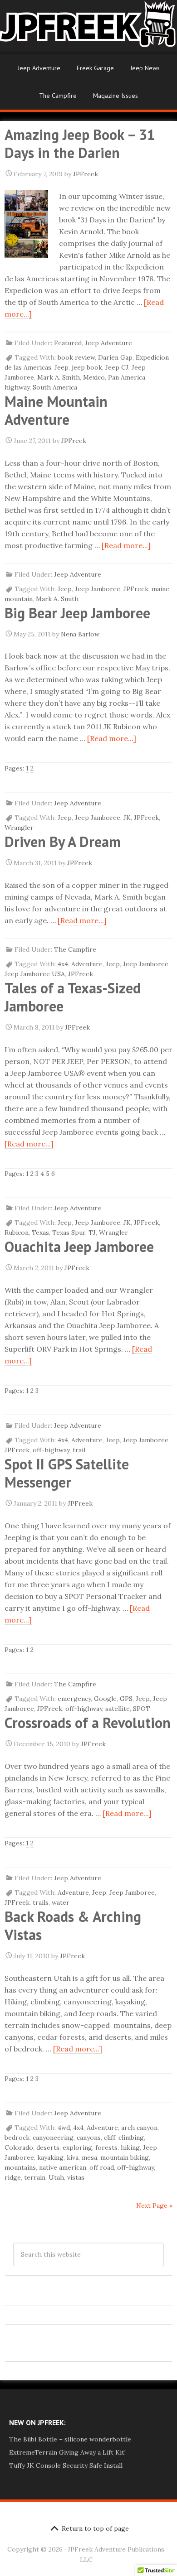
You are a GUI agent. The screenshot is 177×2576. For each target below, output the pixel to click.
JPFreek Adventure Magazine (88, 27)
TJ (92, 1233)
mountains (20, 2167)
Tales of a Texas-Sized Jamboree (73, 997)
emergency (74, 1699)
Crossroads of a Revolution (88, 1723)
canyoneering (53, 2138)
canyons (89, 2138)
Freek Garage (95, 68)
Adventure (87, 964)
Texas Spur (69, 1233)
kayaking (50, 2157)
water (61, 1902)
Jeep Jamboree (98, 589)
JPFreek (136, 589)
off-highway (51, 1450)
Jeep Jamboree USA (35, 974)
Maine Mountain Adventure (56, 410)
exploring (77, 2147)
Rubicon (17, 1233)
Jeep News (145, 68)
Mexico (94, 377)
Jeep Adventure (39, 68)
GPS (126, 1699)
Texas (40, 1233)
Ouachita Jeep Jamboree (79, 1247)
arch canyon (139, 2128)
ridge (13, 2177)
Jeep (61, 367)
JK (127, 818)
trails (41, 1902)
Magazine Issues (116, 96)
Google (105, 1699)
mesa (89, 2157)
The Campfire (58, 96)
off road (102, 2167)
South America (55, 387)
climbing (131, 2138)
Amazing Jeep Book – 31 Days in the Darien (80, 144)
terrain (35, 2177)
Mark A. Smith (59, 377)
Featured (68, 343)
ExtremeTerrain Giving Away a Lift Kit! (67, 2452)
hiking (130, 2147)
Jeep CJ (117, 367)
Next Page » (154, 2205)
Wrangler (19, 828)
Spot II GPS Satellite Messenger (67, 1473)
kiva (73, 2157)
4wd (64, 2128)
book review (76, 357)
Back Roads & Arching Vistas (73, 1926)
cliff (110, 2138)
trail (79, 1450)
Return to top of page (95, 2528)
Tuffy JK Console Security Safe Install (66, 2465)
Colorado (19, 2147)
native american (63, 2167)
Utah (56, 2177)
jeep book (87, 367)
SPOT (142, 1709)
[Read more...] (126, 545)
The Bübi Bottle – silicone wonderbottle (70, 2439)
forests (106, 2147)
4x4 (63, 964)
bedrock (17, 2138)
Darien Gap (115, 357)
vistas (76, 2177)
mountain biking (125, 2157)
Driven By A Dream (63, 842)
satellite (118, 1709)
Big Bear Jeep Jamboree (77, 613)
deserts (48, 2147)
